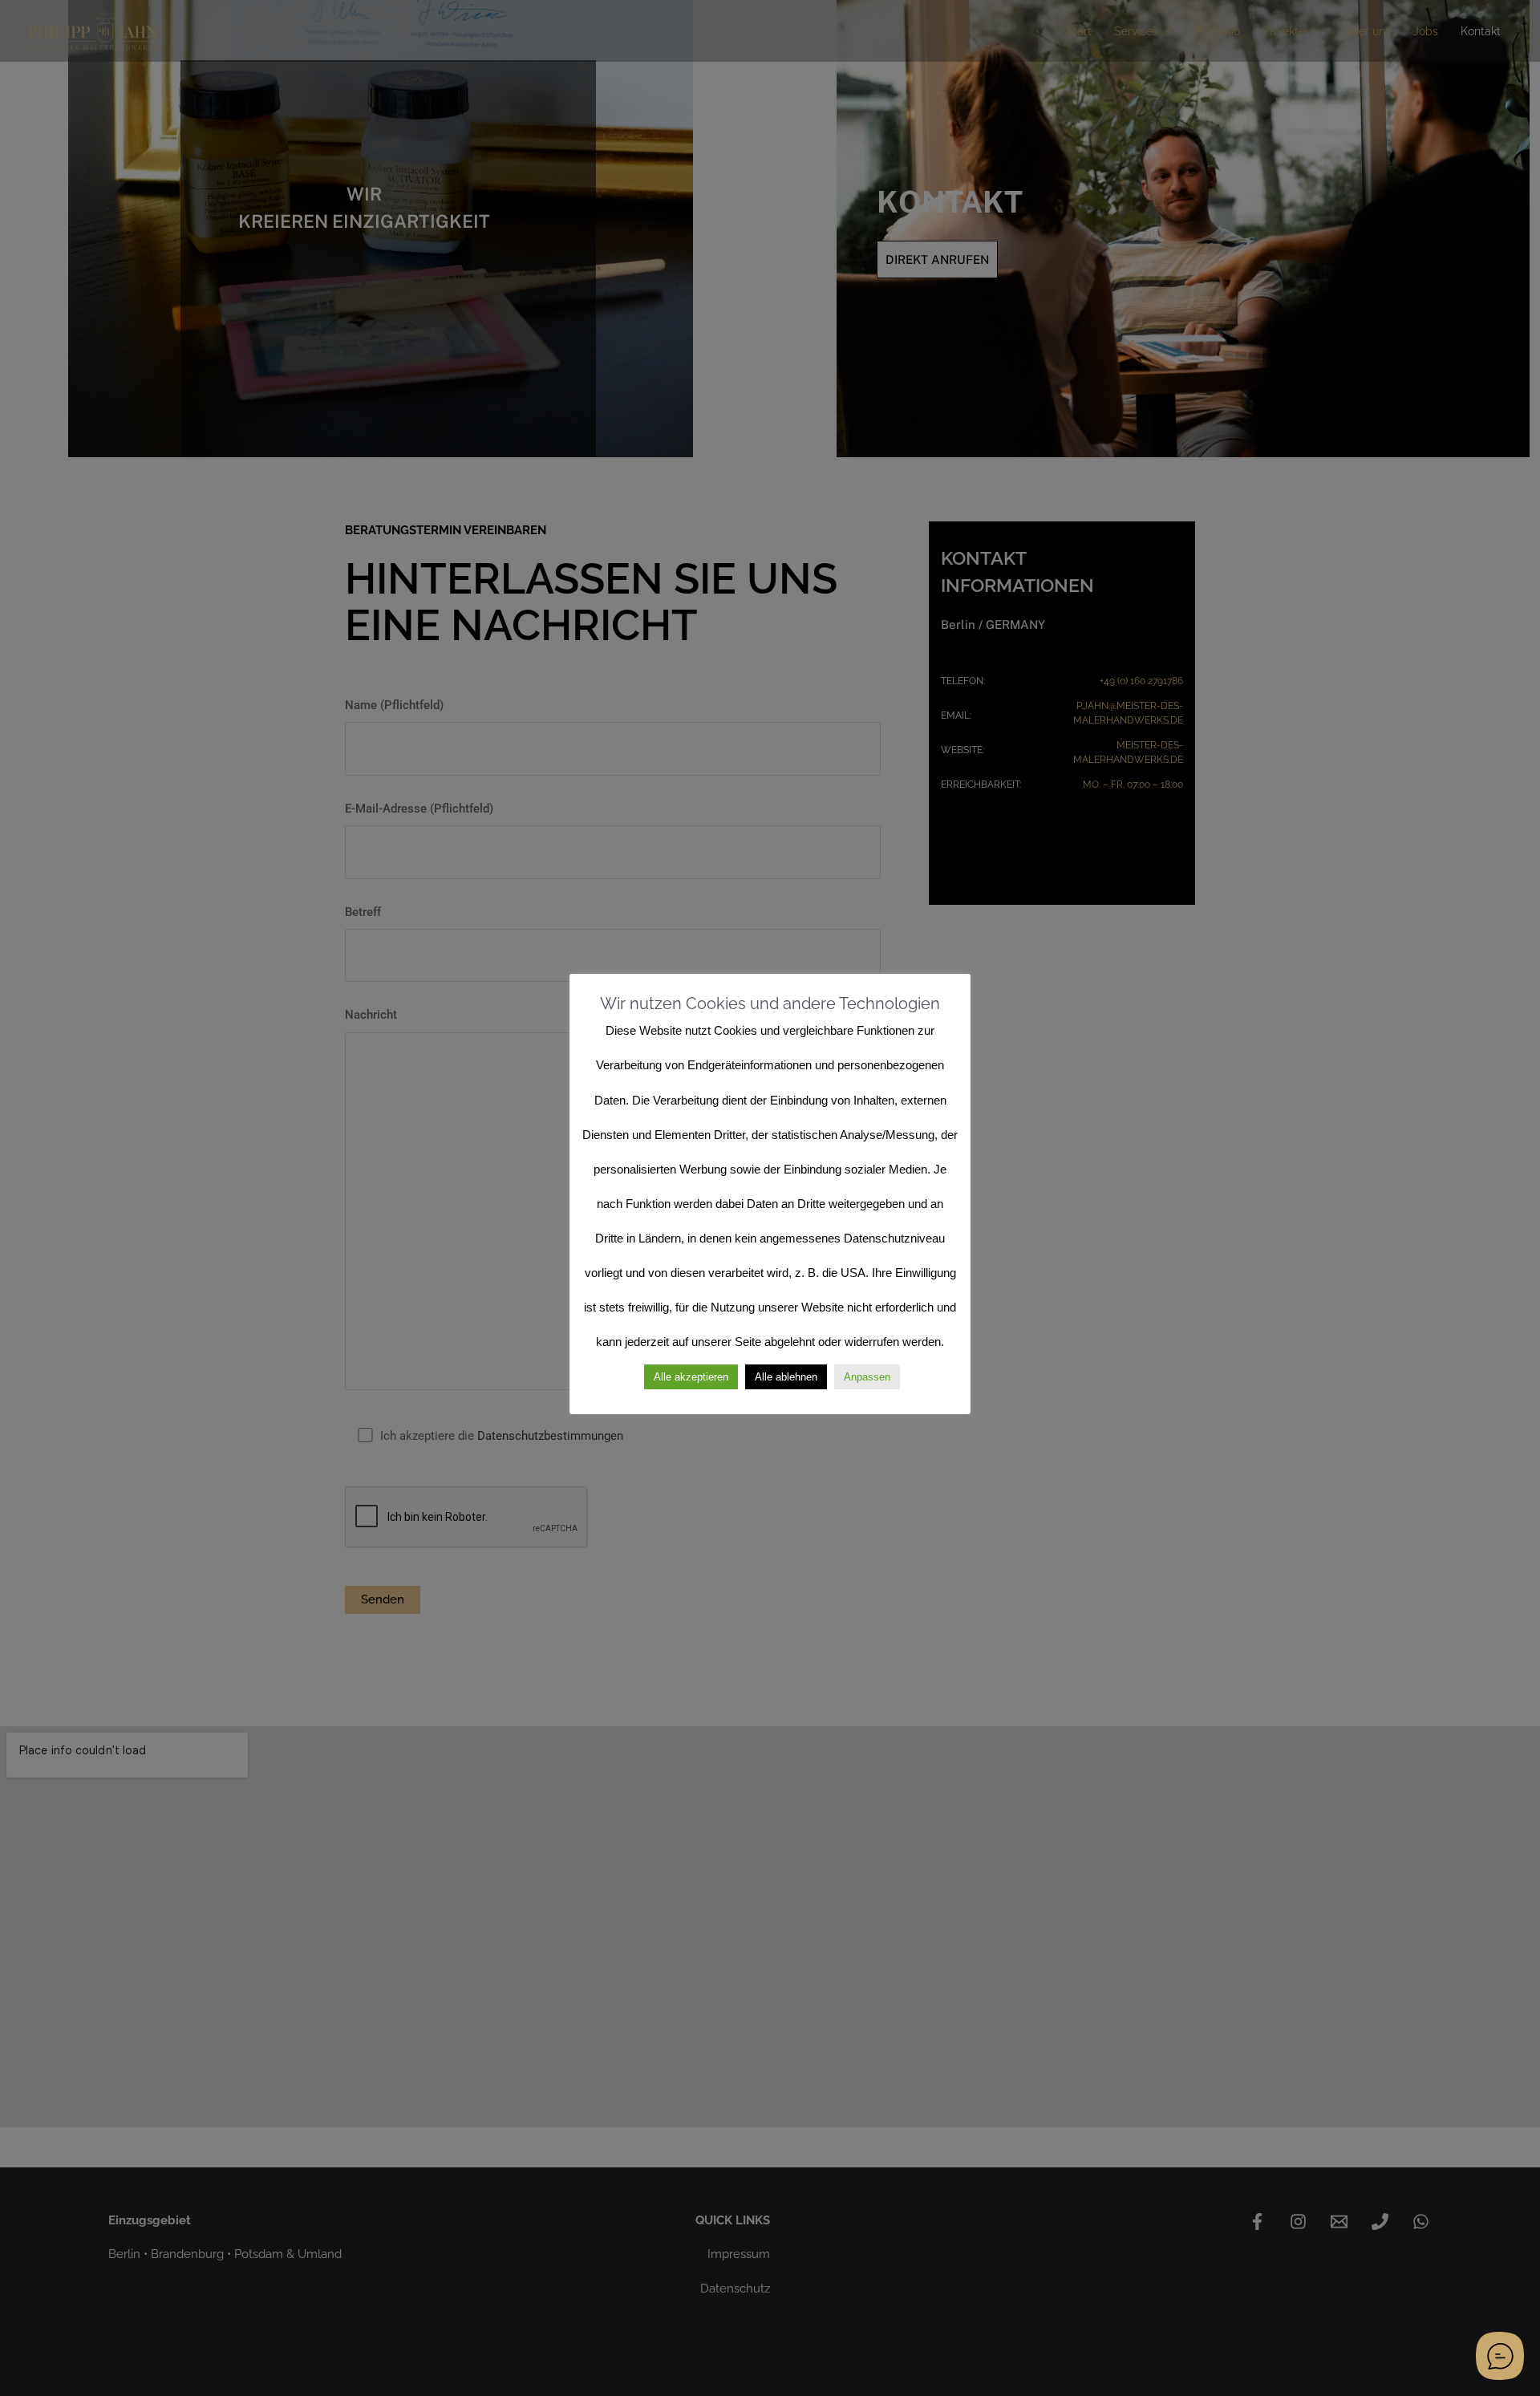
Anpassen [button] (867, 1377)
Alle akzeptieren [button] (691, 1377)
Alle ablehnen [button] (786, 1377)
